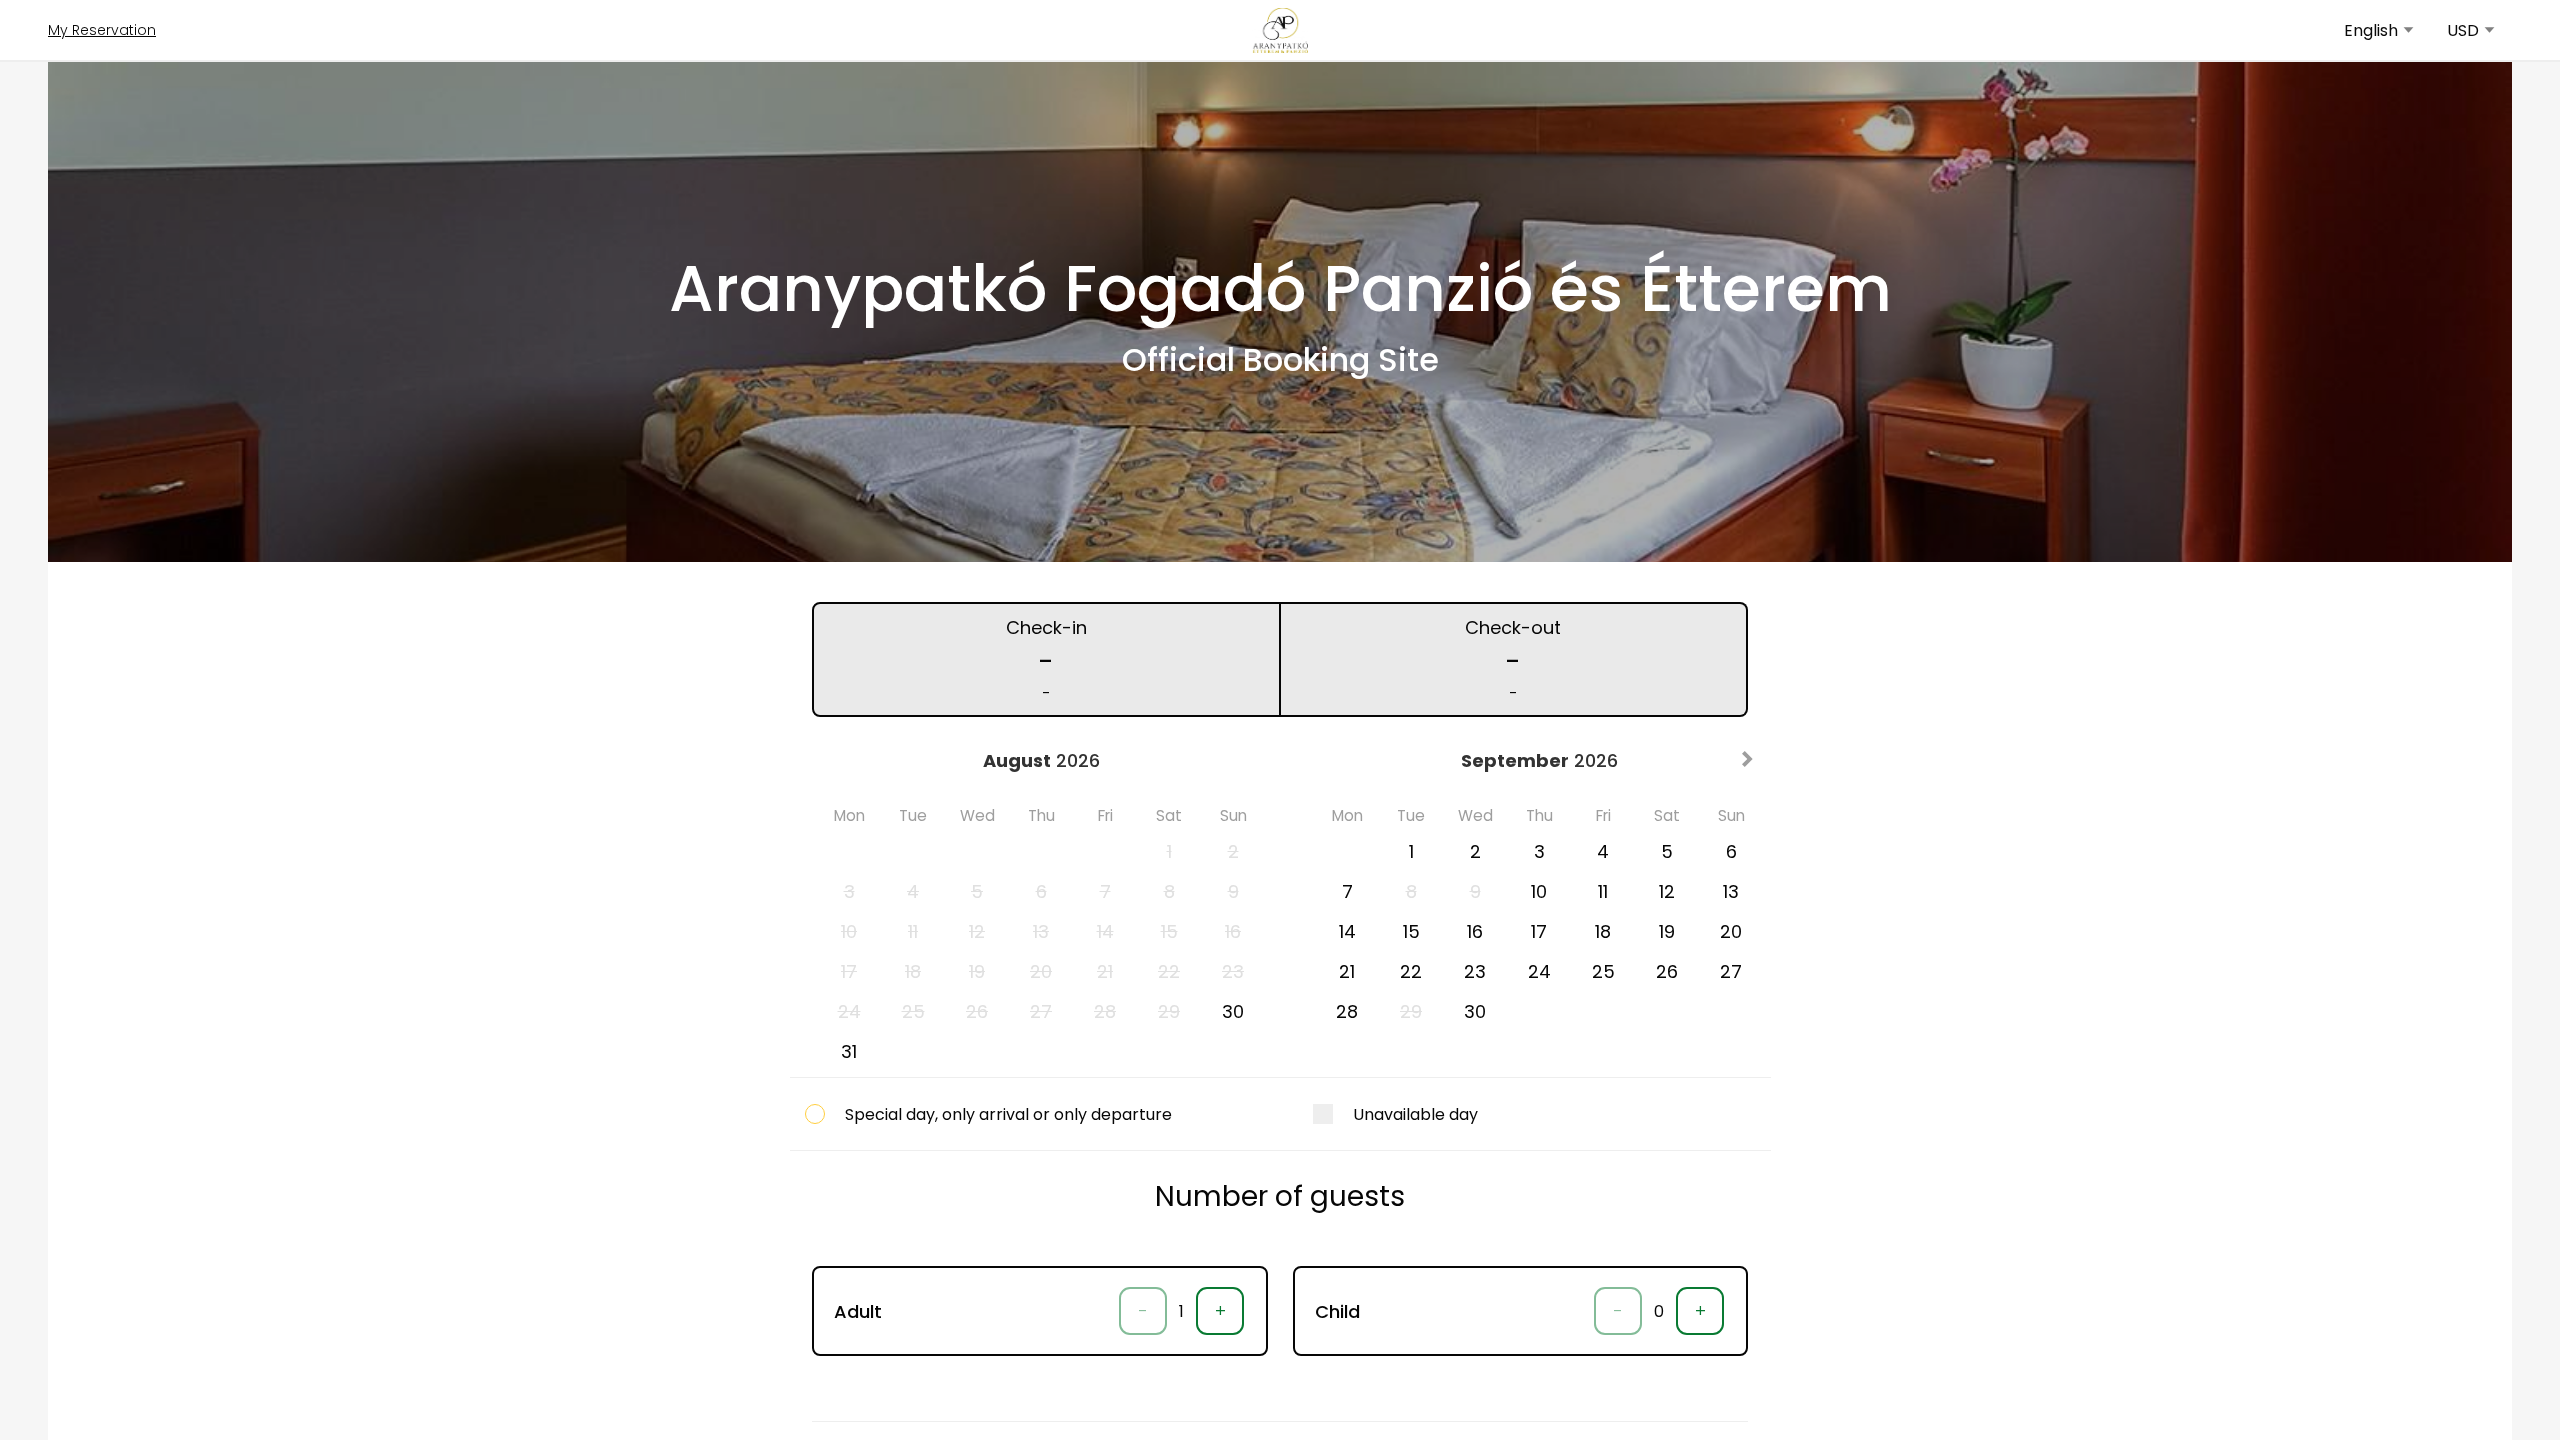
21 (1347, 971)
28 (1347, 1011)
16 (1475, 931)
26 (1667, 971)
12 (1667, 891)
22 (1411, 971)
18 (1603, 931)
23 (1475, 971)
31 (849, 1051)
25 (1603, 971)
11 (1603, 891)
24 (1539, 971)
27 (1731, 971)
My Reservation (102, 30)
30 (1233, 1011)
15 (1411, 931)
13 (1731, 891)
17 (1539, 931)
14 (1347, 931)
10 (1539, 891)
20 (1731, 931)
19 (1667, 931)
